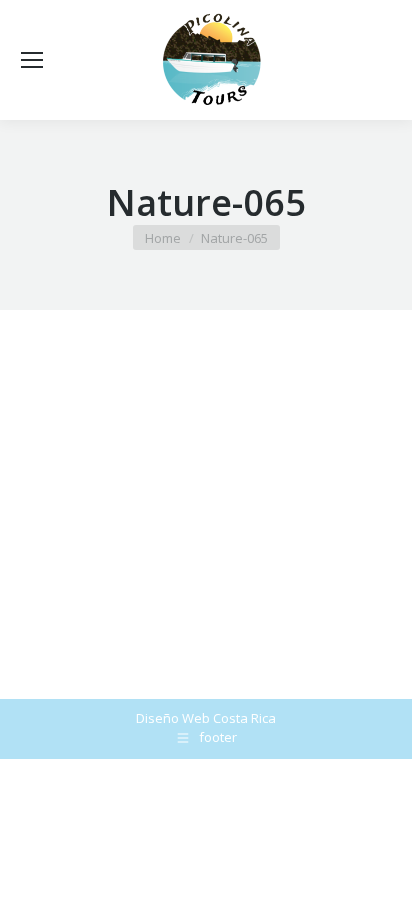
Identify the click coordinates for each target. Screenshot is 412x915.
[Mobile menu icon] (32, 60)
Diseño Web (173, 718)
